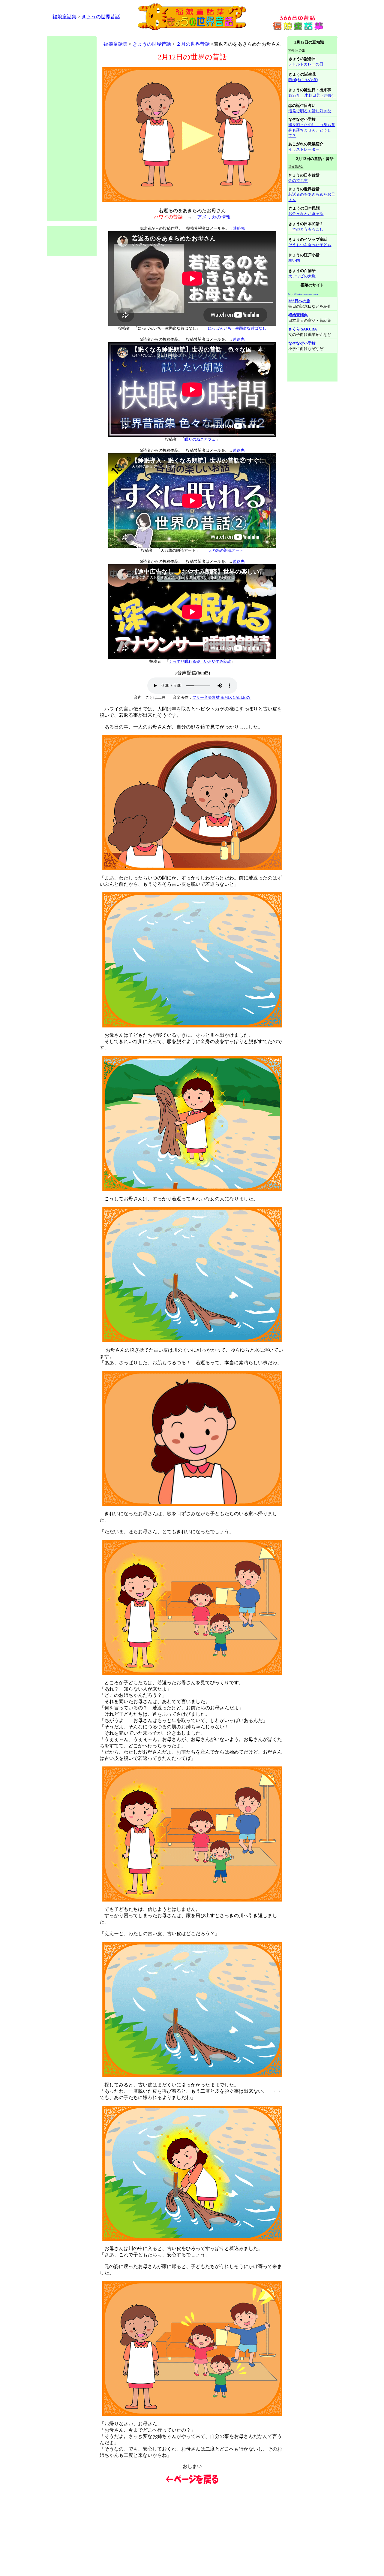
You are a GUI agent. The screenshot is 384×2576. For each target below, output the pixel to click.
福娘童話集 (64, 17)
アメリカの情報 (214, 217)
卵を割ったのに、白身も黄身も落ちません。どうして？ (312, 130)
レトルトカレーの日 (306, 64)
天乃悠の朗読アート (226, 550)
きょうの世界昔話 (101, 17)
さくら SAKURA (303, 329)
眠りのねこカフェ (200, 439)
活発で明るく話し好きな (310, 111)
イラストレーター (304, 149)
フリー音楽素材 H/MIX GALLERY (221, 697)
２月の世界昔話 (193, 44)
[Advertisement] (156, 33)
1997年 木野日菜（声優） (312, 95)
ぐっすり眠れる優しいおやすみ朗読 (200, 661)
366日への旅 (299, 301)
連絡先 (239, 228)
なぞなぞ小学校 (302, 343)
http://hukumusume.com (303, 294)
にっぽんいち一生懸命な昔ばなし (237, 328)
